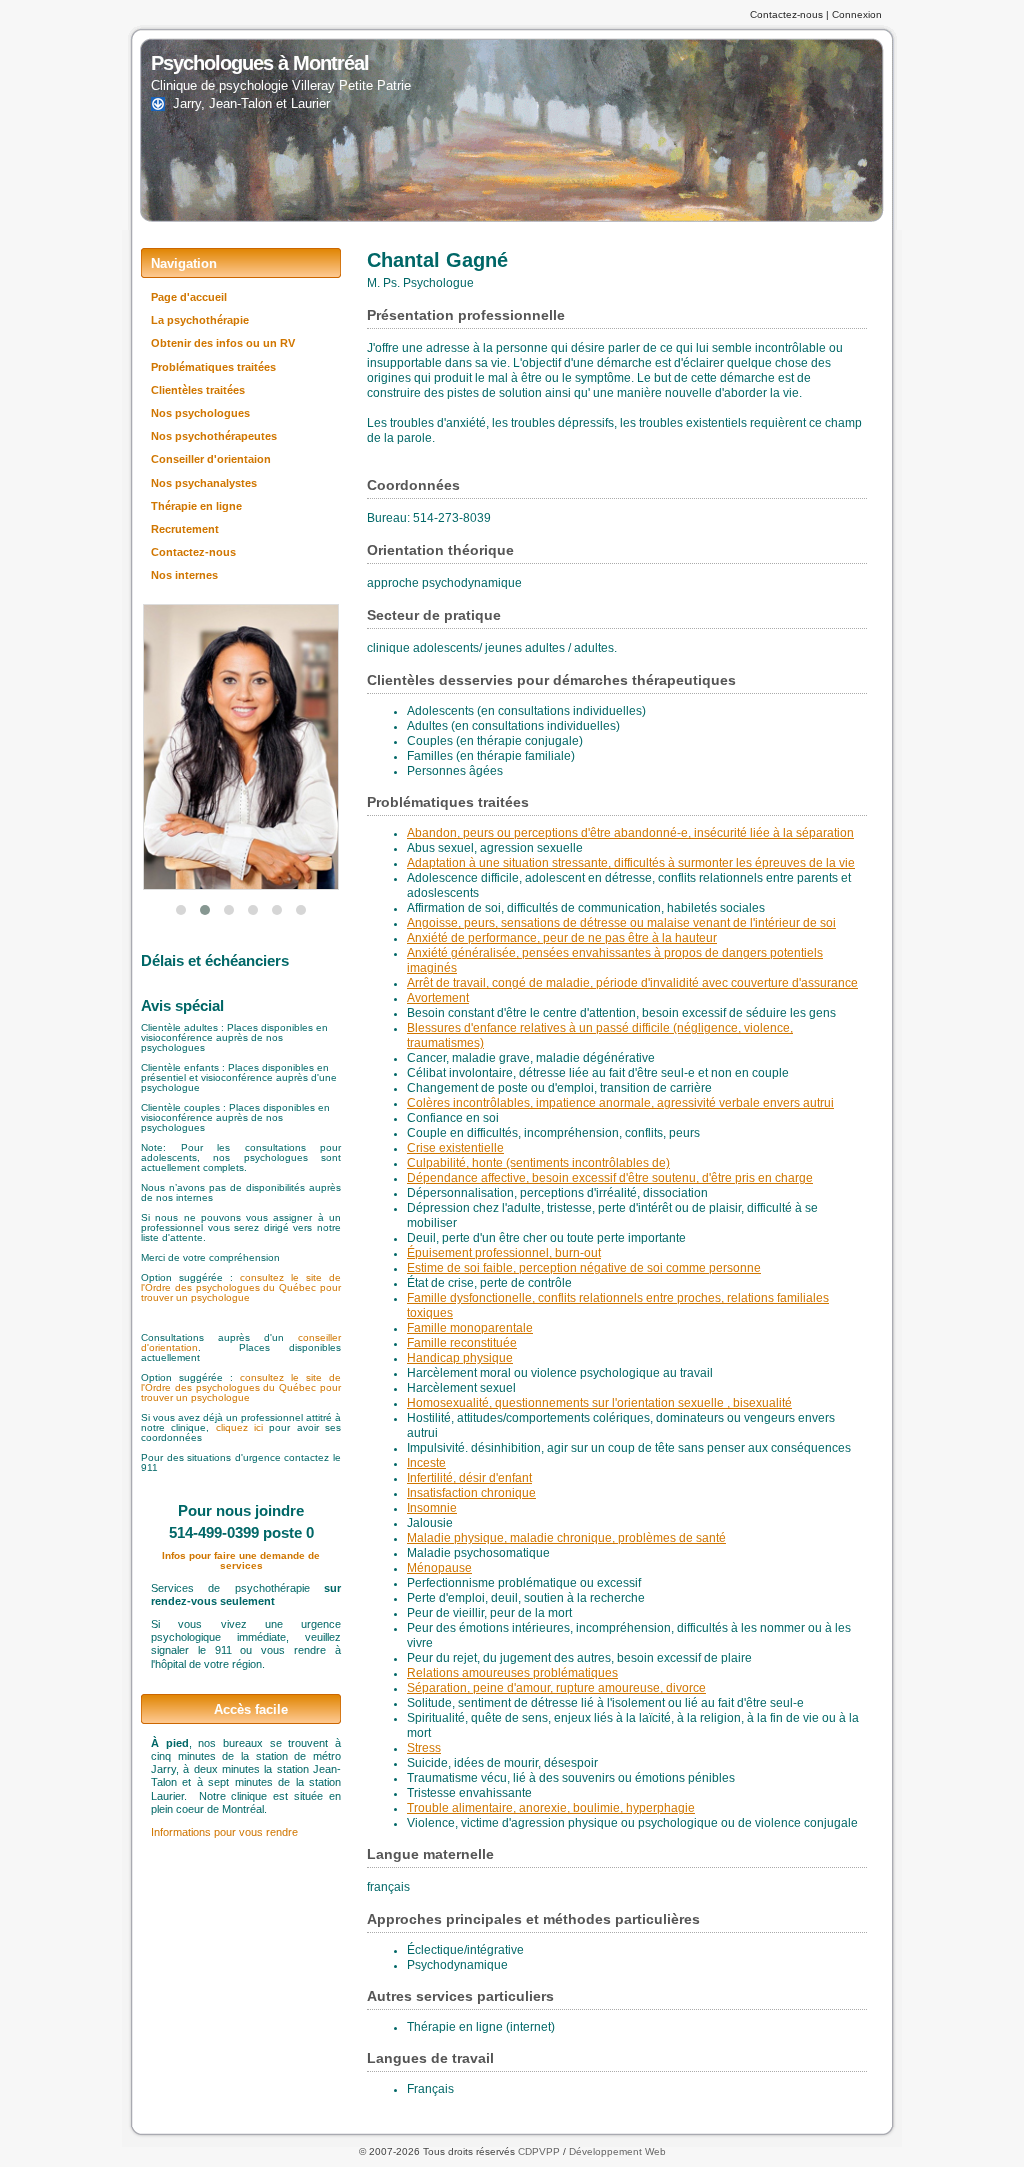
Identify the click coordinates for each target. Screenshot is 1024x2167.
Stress (424, 1748)
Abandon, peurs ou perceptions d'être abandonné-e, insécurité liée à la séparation (630, 833)
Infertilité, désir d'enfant (469, 1478)
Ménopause (439, 1568)
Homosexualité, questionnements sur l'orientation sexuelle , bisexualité (599, 1403)
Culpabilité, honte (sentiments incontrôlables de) (538, 1163)
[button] (181, 910)
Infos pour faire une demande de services (241, 1560)
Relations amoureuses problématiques (512, 1673)
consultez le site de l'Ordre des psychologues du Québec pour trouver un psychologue (241, 1287)
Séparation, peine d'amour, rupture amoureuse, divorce (556, 1688)
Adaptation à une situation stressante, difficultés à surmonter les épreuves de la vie (631, 863)
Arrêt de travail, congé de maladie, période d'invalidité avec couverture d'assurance (632, 983)
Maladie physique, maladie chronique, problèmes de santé (566, 1538)
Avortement (438, 998)
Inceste (426, 1463)
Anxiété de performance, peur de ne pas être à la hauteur (562, 938)
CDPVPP (539, 2151)
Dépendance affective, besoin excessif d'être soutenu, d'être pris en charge (610, 1178)
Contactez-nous (786, 14)
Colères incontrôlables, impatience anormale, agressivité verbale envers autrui (620, 1103)
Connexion (857, 14)
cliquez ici (243, 1427)
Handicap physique (460, 1358)
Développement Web (617, 2151)
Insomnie (432, 1508)
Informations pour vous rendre (224, 1832)
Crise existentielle (455, 1148)
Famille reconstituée (462, 1343)
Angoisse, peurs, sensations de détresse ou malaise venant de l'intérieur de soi (621, 923)
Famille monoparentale (470, 1328)
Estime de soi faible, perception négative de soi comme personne (584, 1268)
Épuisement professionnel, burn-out (504, 1253)
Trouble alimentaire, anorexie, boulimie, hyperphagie (551, 1808)
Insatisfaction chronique (471, 1493)
